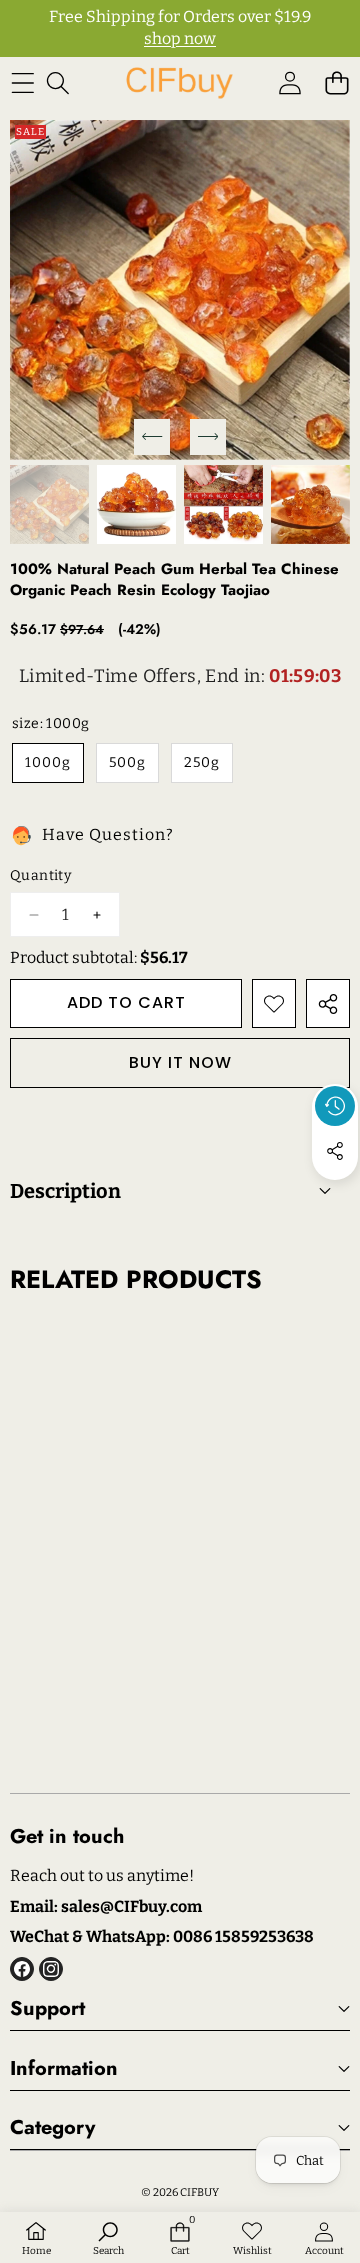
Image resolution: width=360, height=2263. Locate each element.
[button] (336, 83)
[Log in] (289, 83)
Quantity (40, 875)
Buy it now (180, 1062)
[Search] (57, 83)
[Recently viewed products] (335, 1106)
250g (202, 762)
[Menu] (22, 83)
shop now (180, 38)
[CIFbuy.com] (179, 83)
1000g (48, 762)
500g (127, 762)
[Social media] (335, 1151)
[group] (49, 504)
